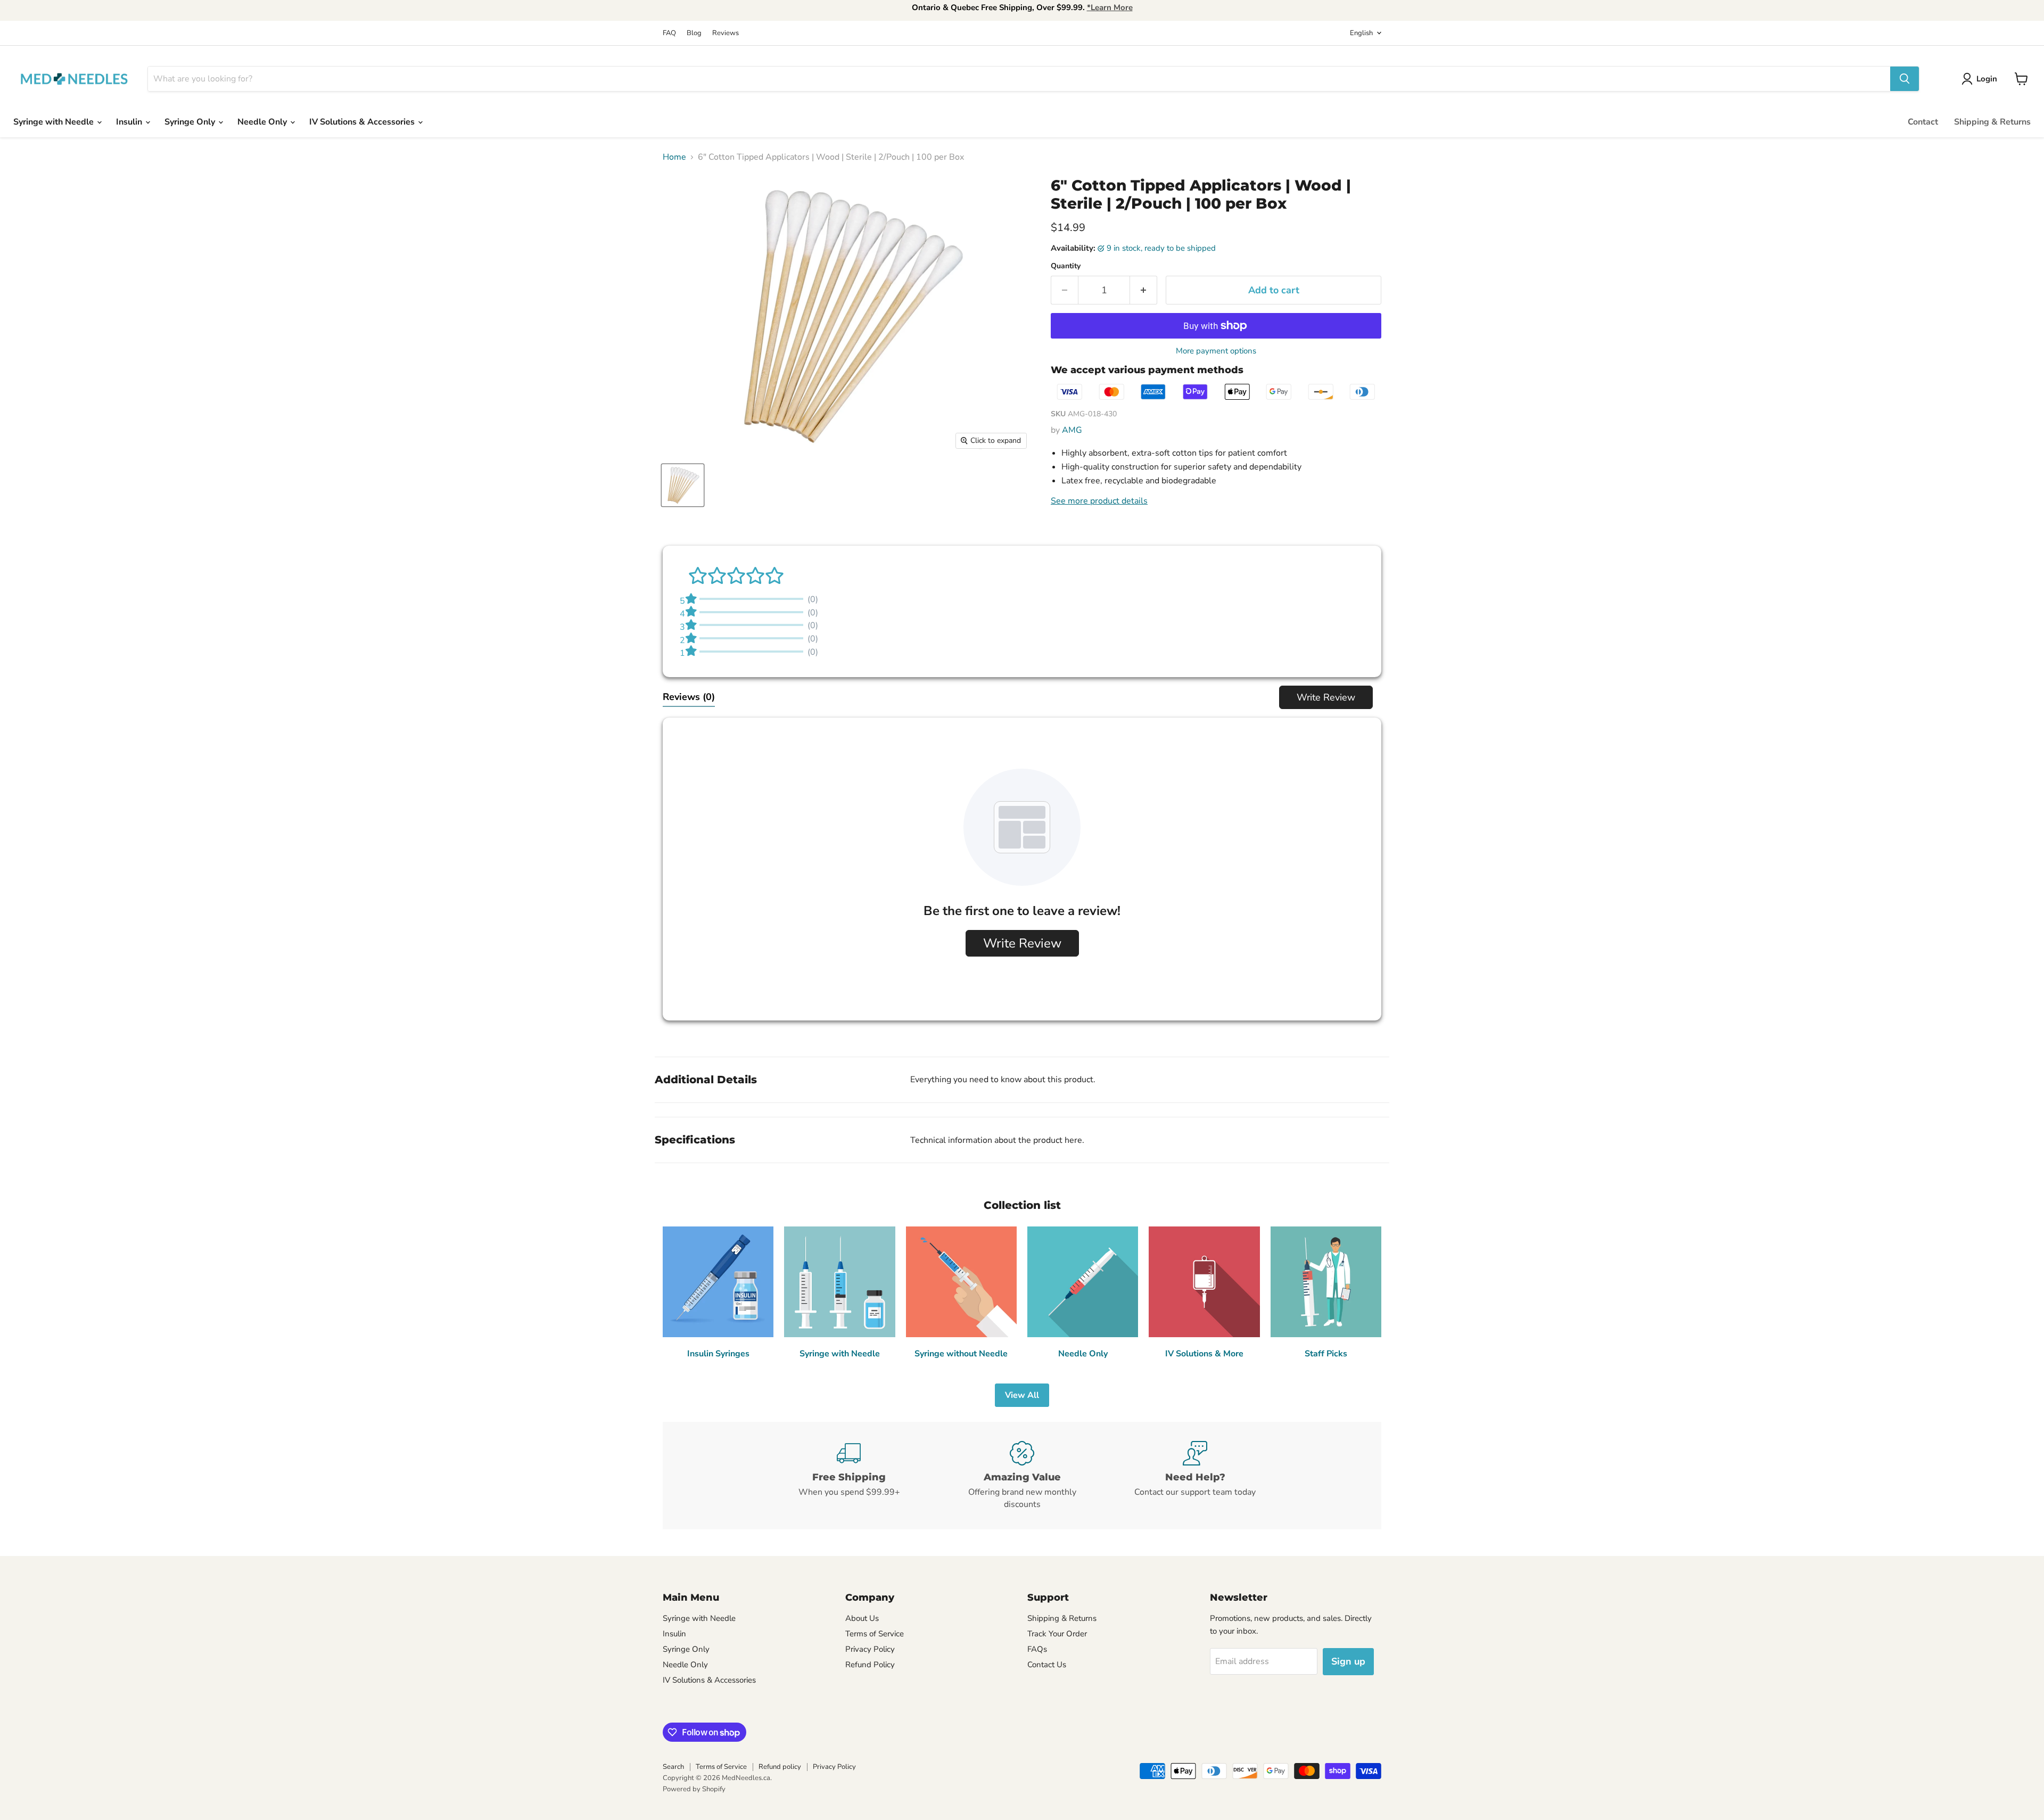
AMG (1072, 430)
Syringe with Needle (55, 122)
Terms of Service (875, 1634)
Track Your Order (1057, 1634)
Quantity (1066, 266)
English (1361, 33)
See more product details (1099, 501)
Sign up (1348, 1661)
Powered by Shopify (694, 1789)
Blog (694, 33)
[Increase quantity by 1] (1144, 290)
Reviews (726, 33)
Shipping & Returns (1992, 122)
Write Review (1326, 697)
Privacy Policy (870, 1649)
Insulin (130, 122)
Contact (1923, 122)
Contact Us (1047, 1665)
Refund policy (780, 1767)
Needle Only (263, 122)
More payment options (1216, 351)
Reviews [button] (689, 697)
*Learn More (1110, 7)
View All (1022, 1395)
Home (674, 157)
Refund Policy (870, 1665)
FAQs (1037, 1649)
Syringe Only (191, 122)
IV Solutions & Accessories (363, 122)
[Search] (1905, 79)
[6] (683, 485)
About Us (862, 1618)
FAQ (669, 33)
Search (673, 1767)
